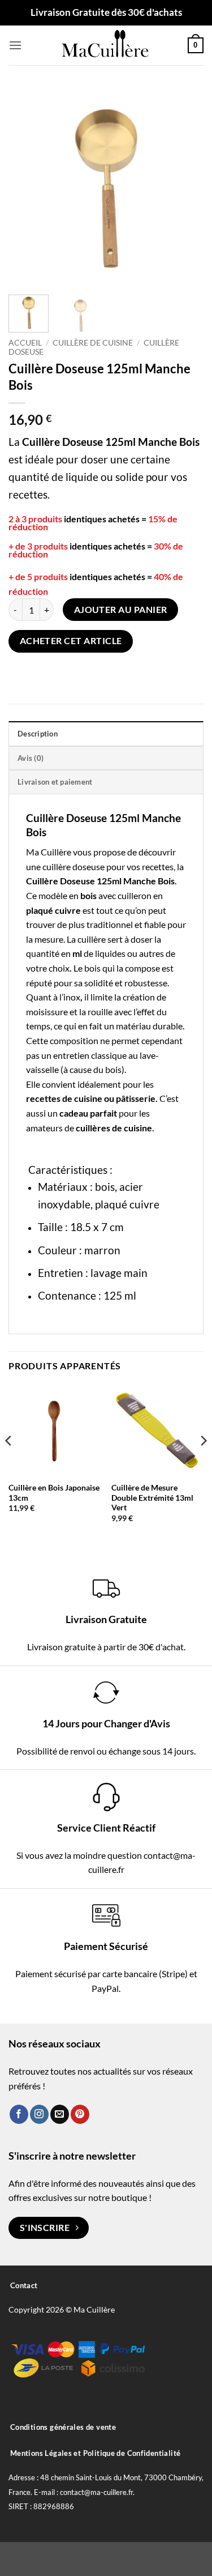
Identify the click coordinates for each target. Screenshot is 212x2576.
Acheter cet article (71, 641)
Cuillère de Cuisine (93, 343)
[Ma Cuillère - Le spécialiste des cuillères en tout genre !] (106, 45)
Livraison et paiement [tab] (55, 782)
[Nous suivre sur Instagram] (39, 2114)
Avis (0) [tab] (31, 758)
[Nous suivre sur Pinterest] (80, 2114)
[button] (15, 45)
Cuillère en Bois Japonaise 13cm (54, 1493)
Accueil (25, 343)
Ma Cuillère (49, 852)
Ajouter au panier (121, 610)
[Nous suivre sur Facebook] (19, 2114)
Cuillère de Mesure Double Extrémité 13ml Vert (152, 1498)
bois (92, 968)
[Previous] (27, 186)
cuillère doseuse (73, 867)
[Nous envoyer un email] (60, 2114)
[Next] (185, 186)
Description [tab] (38, 734)
